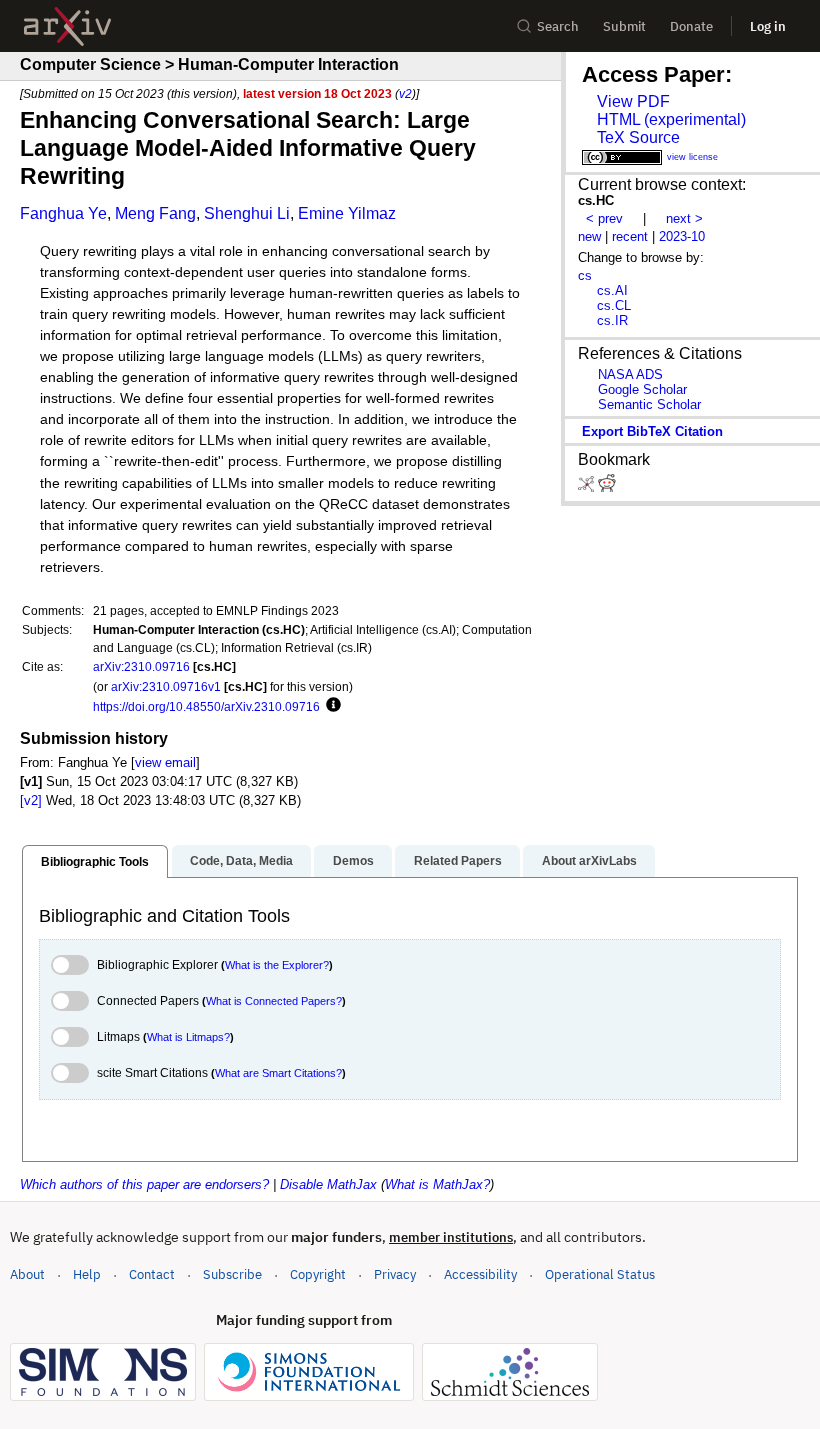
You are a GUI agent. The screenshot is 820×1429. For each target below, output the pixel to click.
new (589, 236)
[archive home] (67, 26)
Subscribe (232, 1274)
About (27, 1274)
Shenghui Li (247, 213)
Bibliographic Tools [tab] (95, 862)
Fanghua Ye (63, 213)
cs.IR (612, 320)
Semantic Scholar (649, 404)
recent (630, 236)
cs (585, 275)
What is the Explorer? (277, 965)
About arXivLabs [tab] (589, 861)
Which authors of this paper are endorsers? (144, 1184)
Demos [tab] (353, 861)
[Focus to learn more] (330, 706)
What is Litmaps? (188, 1037)
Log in (768, 26)
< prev (604, 218)
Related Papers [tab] (458, 861)
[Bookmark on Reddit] (607, 487)
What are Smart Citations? (278, 1073)
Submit (624, 26)
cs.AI (612, 290)
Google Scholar (642, 389)
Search (558, 26)
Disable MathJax (328, 1184)
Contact (152, 1274)
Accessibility (480, 1274)
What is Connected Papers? (274, 1001)
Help (87, 1274)
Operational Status (600, 1274)
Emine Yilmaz (347, 213)
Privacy (395, 1274)
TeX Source (638, 137)
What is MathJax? (437, 1184)
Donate (691, 26)
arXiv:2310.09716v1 (166, 686)
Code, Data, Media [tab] (241, 861)
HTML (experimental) (671, 119)
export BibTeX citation (652, 431)
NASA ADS (630, 374)
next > (684, 218)
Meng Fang (155, 213)
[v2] (31, 800)
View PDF (633, 101)
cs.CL (614, 305)
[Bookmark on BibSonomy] (588, 487)
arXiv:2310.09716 (141, 666)
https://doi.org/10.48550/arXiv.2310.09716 (206, 706)
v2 (405, 93)
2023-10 (682, 236)
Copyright (318, 1274)
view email (165, 762)
